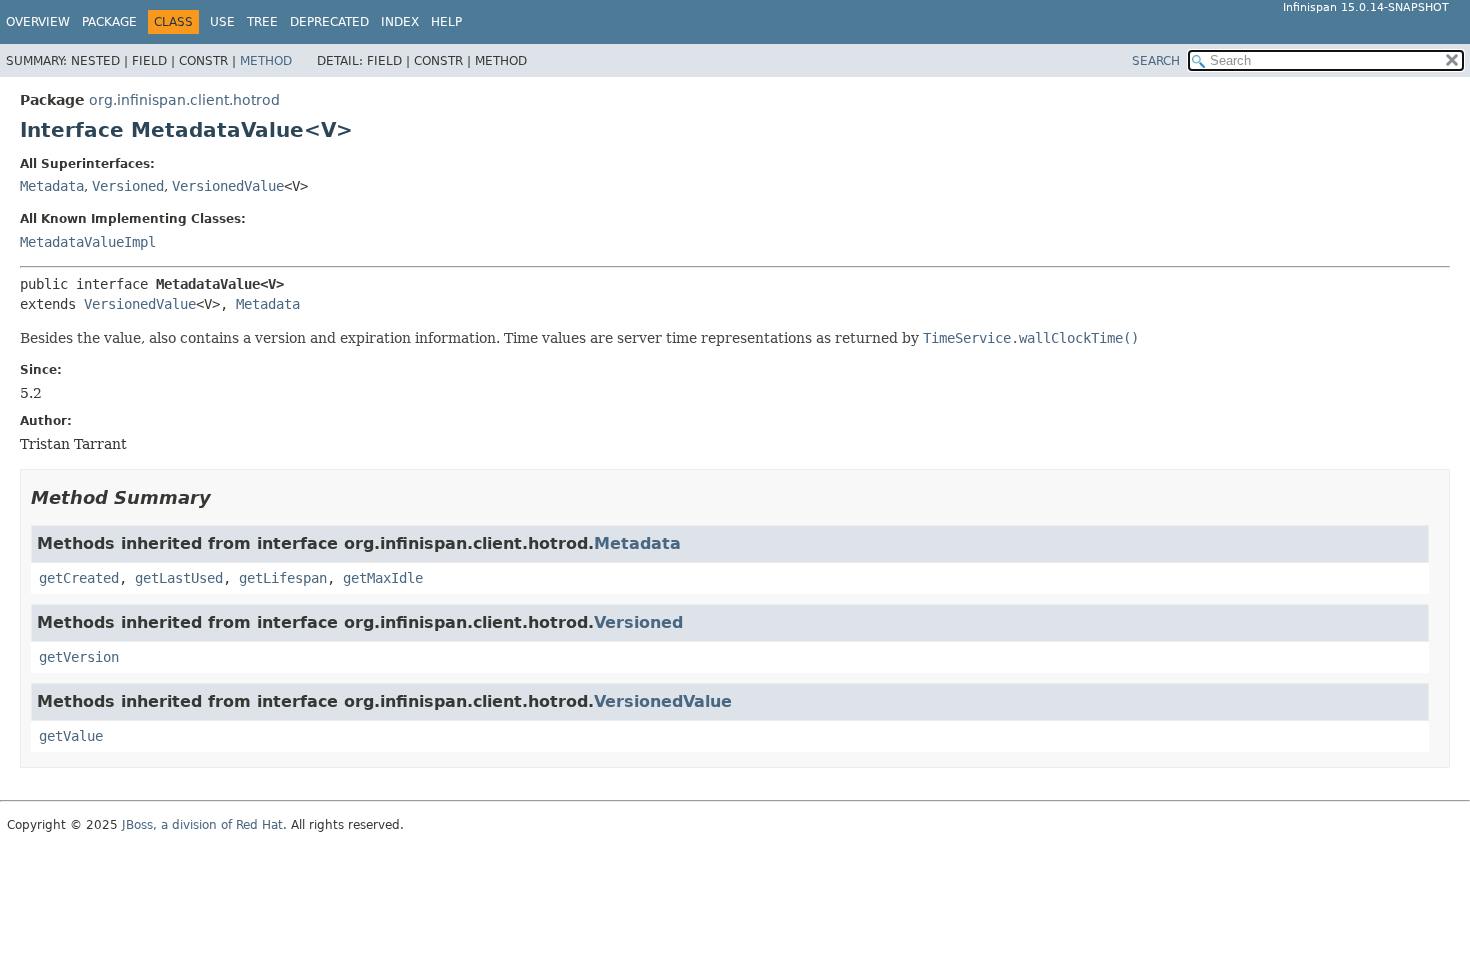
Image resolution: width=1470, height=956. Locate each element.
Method (266, 61)
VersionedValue (228, 186)
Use (222, 22)
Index (400, 22)
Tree (262, 22)
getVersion (79, 657)
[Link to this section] (225, 497)
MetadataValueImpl (88, 242)
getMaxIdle (383, 578)
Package (109, 22)
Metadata (52, 186)
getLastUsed (179, 578)
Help (446, 22)
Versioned (128, 186)
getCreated (79, 578)
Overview (38, 22)
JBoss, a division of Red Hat (202, 825)
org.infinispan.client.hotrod (184, 100)
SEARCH (1156, 61)
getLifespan (283, 578)
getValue (71, 736)
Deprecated (329, 22)
